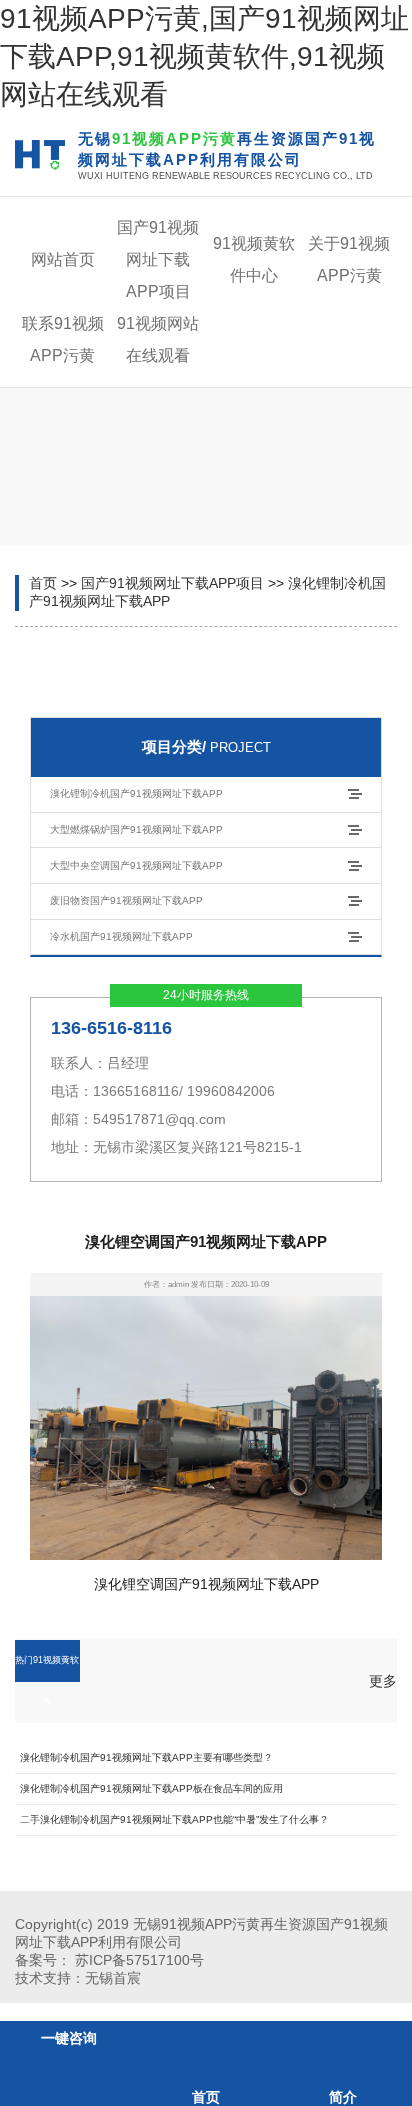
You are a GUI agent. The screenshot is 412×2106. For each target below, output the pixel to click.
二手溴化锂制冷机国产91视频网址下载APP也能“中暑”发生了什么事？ (174, 1819)
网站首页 (63, 259)
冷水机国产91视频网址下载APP (121, 936)
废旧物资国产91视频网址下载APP (126, 900)
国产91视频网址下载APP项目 (158, 259)
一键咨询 (69, 2038)
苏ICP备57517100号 (139, 1960)
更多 (383, 1681)
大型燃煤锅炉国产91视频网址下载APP (136, 829)
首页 (43, 583)
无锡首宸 (113, 1978)
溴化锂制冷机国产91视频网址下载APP (136, 793)
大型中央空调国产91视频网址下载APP (136, 865)
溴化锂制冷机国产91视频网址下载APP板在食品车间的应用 (151, 1788)
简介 (343, 2097)
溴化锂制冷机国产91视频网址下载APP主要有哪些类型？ (146, 1757)
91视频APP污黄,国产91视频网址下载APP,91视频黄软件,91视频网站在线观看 (204, 56)
